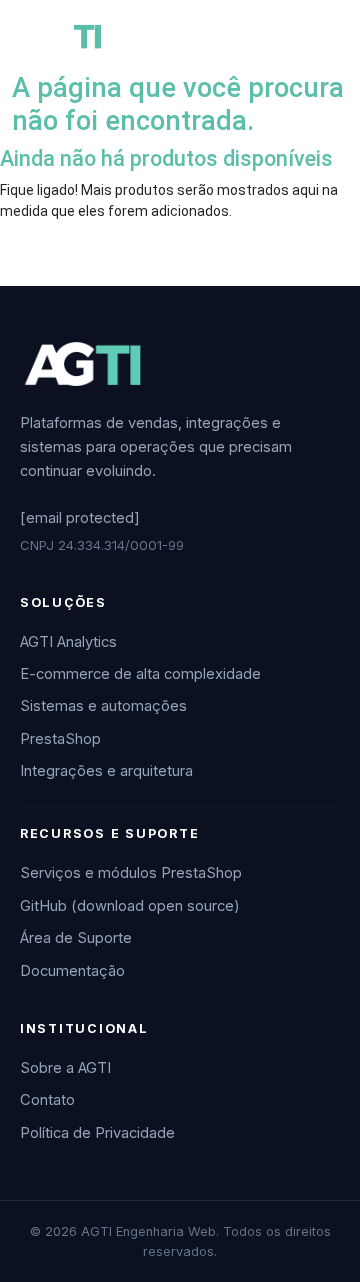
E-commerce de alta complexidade (140, 674)
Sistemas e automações (103, 706)
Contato (47, 1100)
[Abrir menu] (312, 36)
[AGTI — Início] (82, 364)
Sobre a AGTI (65, 1068)
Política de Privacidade (97, 1133)
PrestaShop (60, 739)
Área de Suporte (76, 938)
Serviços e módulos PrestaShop (131, 873)
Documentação (72, 971)
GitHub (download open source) (130, 906)
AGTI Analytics (68, 642)
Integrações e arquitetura (106, 771)
